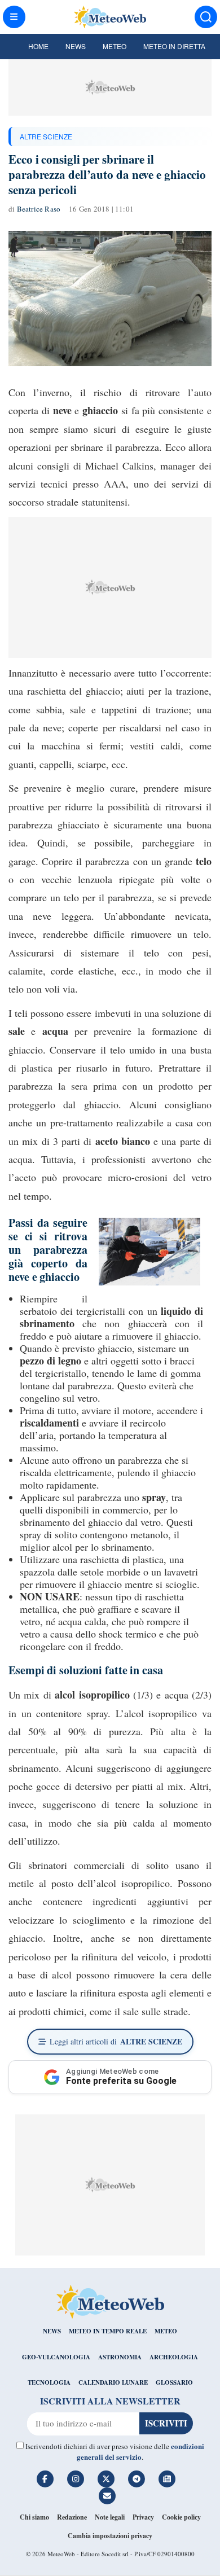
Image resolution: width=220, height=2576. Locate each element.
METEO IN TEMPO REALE (108, 2331)
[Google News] (167, 2479)
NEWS (52, 2331)
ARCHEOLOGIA (174, 2357)
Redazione (72, 2517)
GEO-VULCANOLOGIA (56, 2357)
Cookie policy (181, 2517)
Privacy (143, 2517)
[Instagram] (76, 2479)
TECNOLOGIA (49, 2382)
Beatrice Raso (39, 209)
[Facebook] (45, 2479)
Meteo (115, 46)
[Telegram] (137, 2479)
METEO (166, 2331)
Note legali (110, 2517)
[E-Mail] (107, 2496)
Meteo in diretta (174, 46)
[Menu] (14, 17)
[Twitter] (106, 2479)
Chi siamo (34, 2517)
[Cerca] (206, 17)
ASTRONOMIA (120, 2357)
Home (38, 46)
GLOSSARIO (174, 2382)
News (76, 46)
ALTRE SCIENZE (46, 136)
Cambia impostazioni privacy (110, 2536)
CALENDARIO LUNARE (113, 2382)
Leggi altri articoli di (116, 2041)
